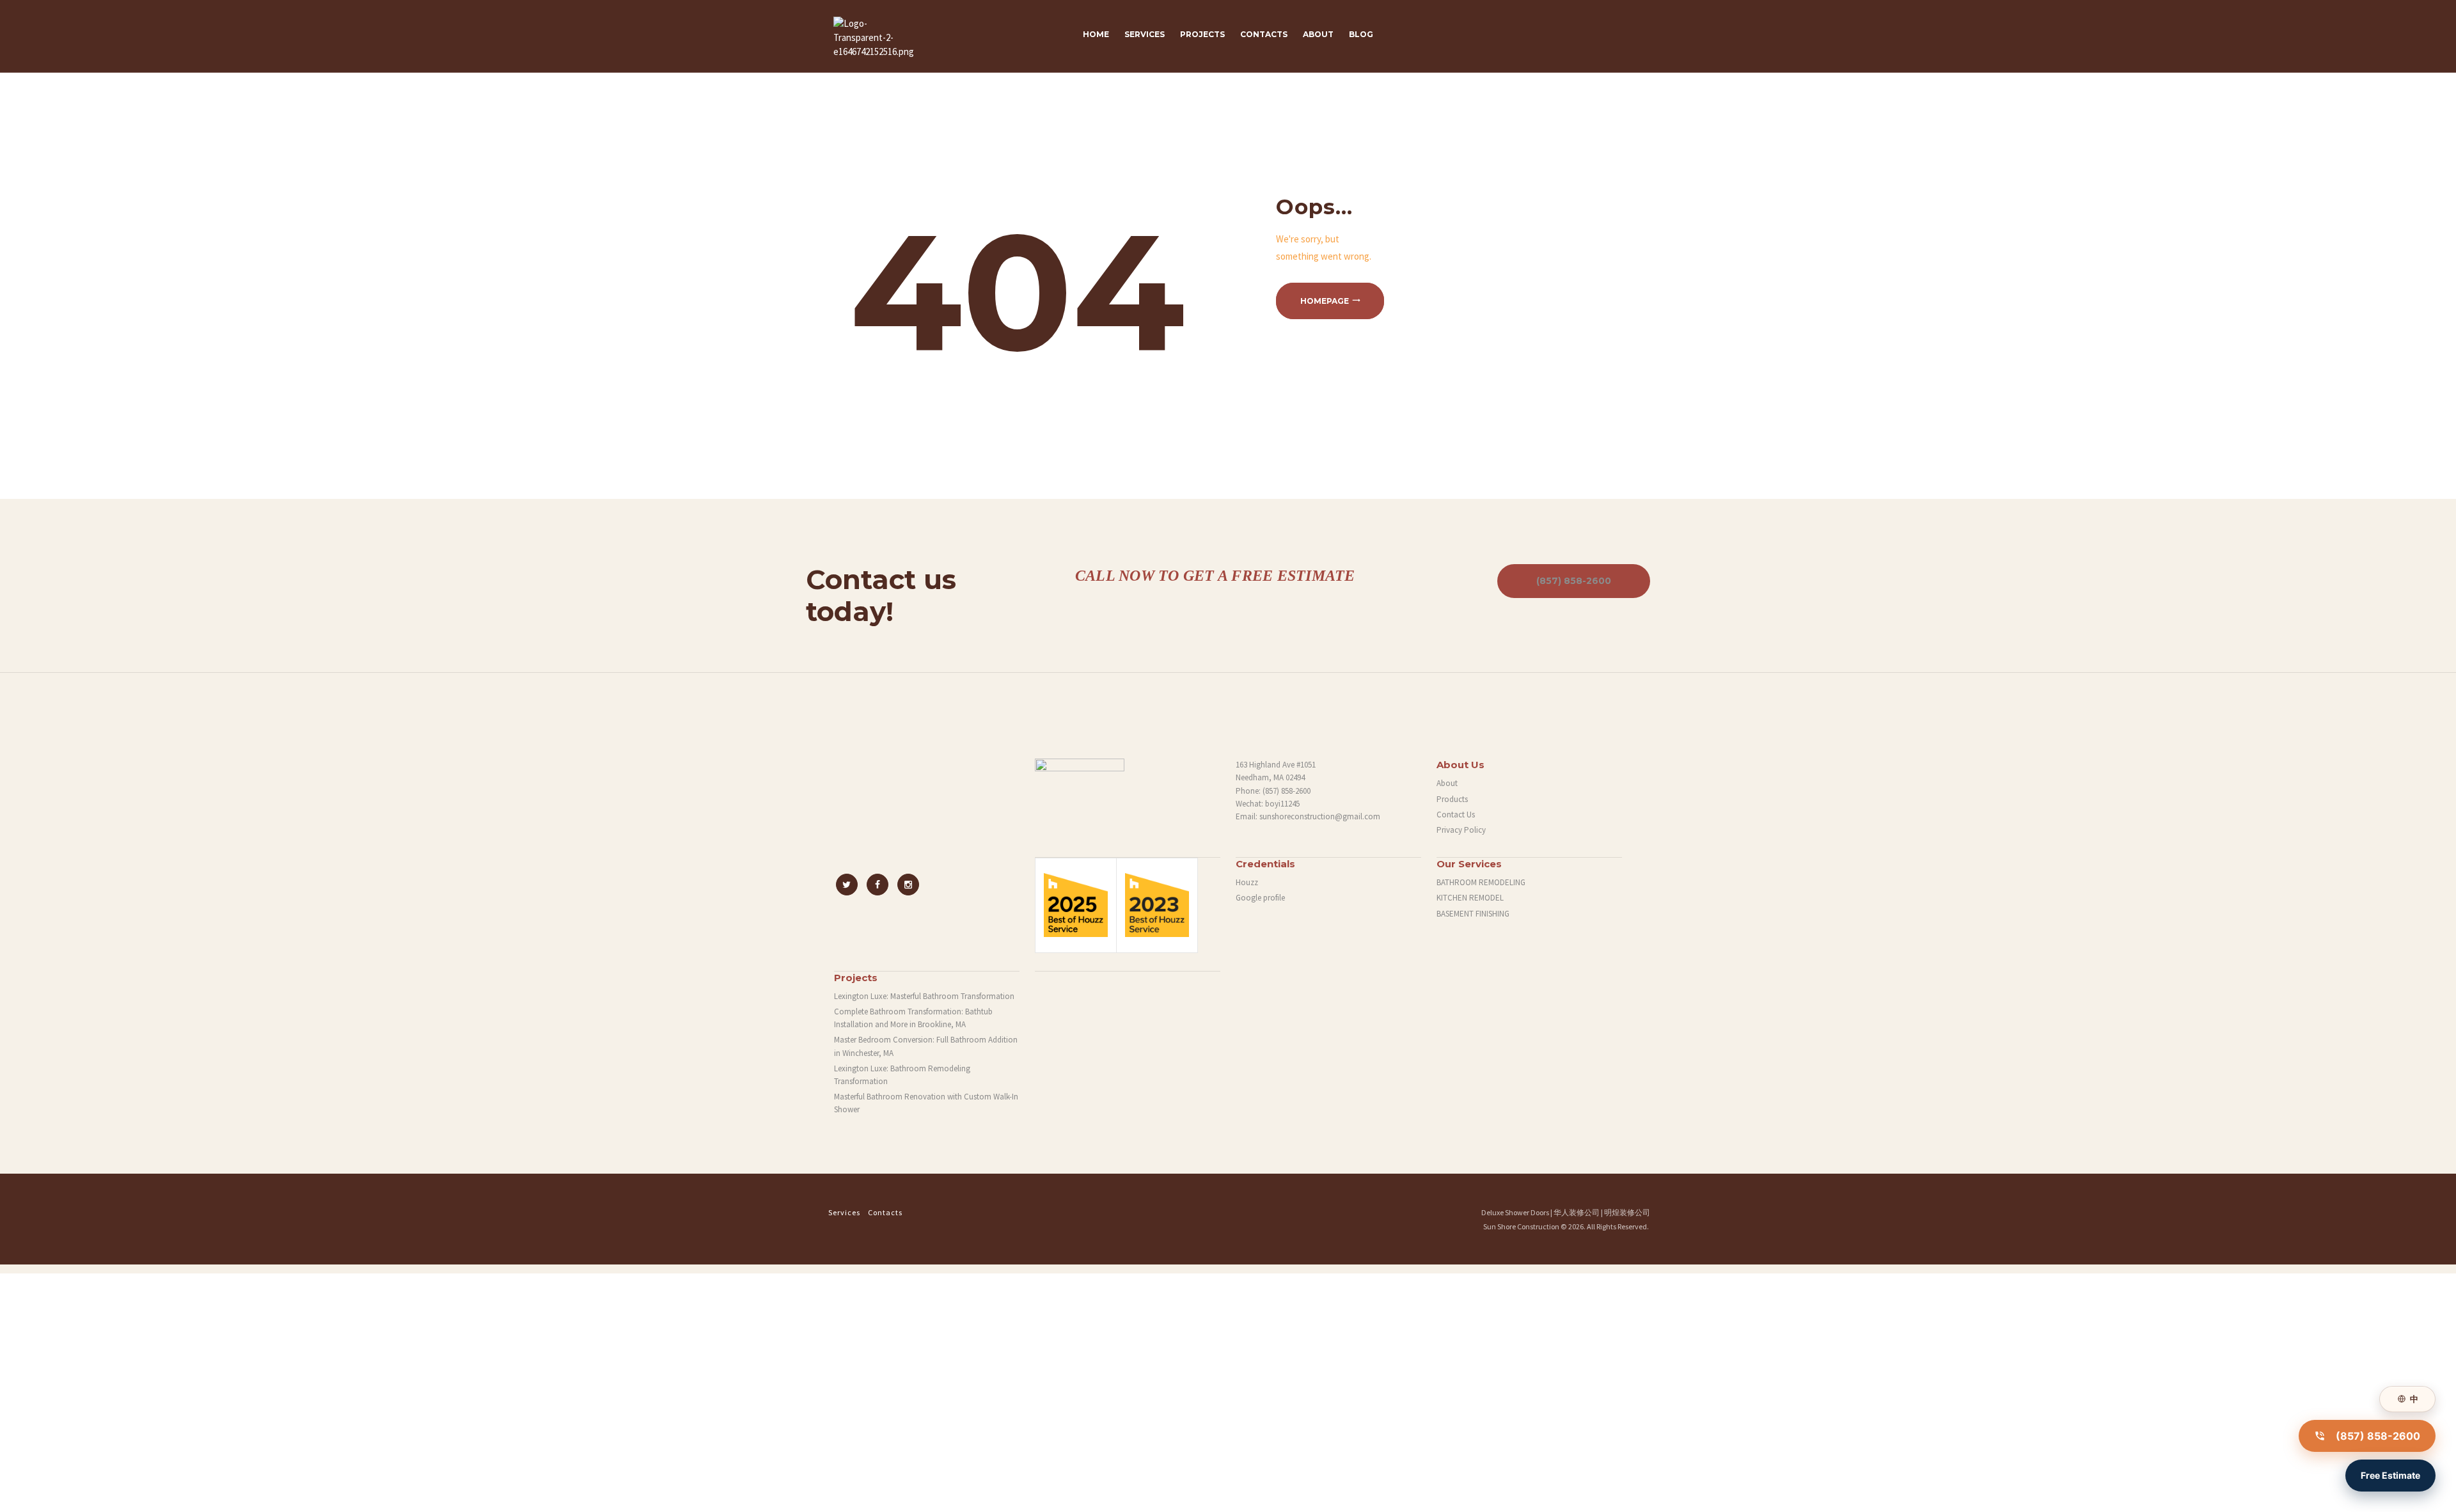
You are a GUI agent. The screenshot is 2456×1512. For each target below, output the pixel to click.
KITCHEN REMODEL (1470, 898)
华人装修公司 (1577, 1212)
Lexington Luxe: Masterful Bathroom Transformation (924, 996)
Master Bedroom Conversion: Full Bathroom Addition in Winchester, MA (926, 1046)
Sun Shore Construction (1521, 1226)
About (1447, 783)
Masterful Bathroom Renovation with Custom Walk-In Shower (926, 1103)
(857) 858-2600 (1574, 581)
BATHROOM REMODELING (1481, 882)
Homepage (1325, 301)
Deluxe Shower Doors (1515, 1212)
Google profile (1260, 898)
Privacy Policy (1461, 830)
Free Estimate (2390, 1475)
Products (1452, 799)
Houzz (1247, 882)
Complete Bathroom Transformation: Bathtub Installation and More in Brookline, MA (913, 1018)
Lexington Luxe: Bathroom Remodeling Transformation (902, 1075)
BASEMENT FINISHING (1473, 914)
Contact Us (1456, 815)
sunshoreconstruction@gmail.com (1320, 816)
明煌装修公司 (1627, 1212)
